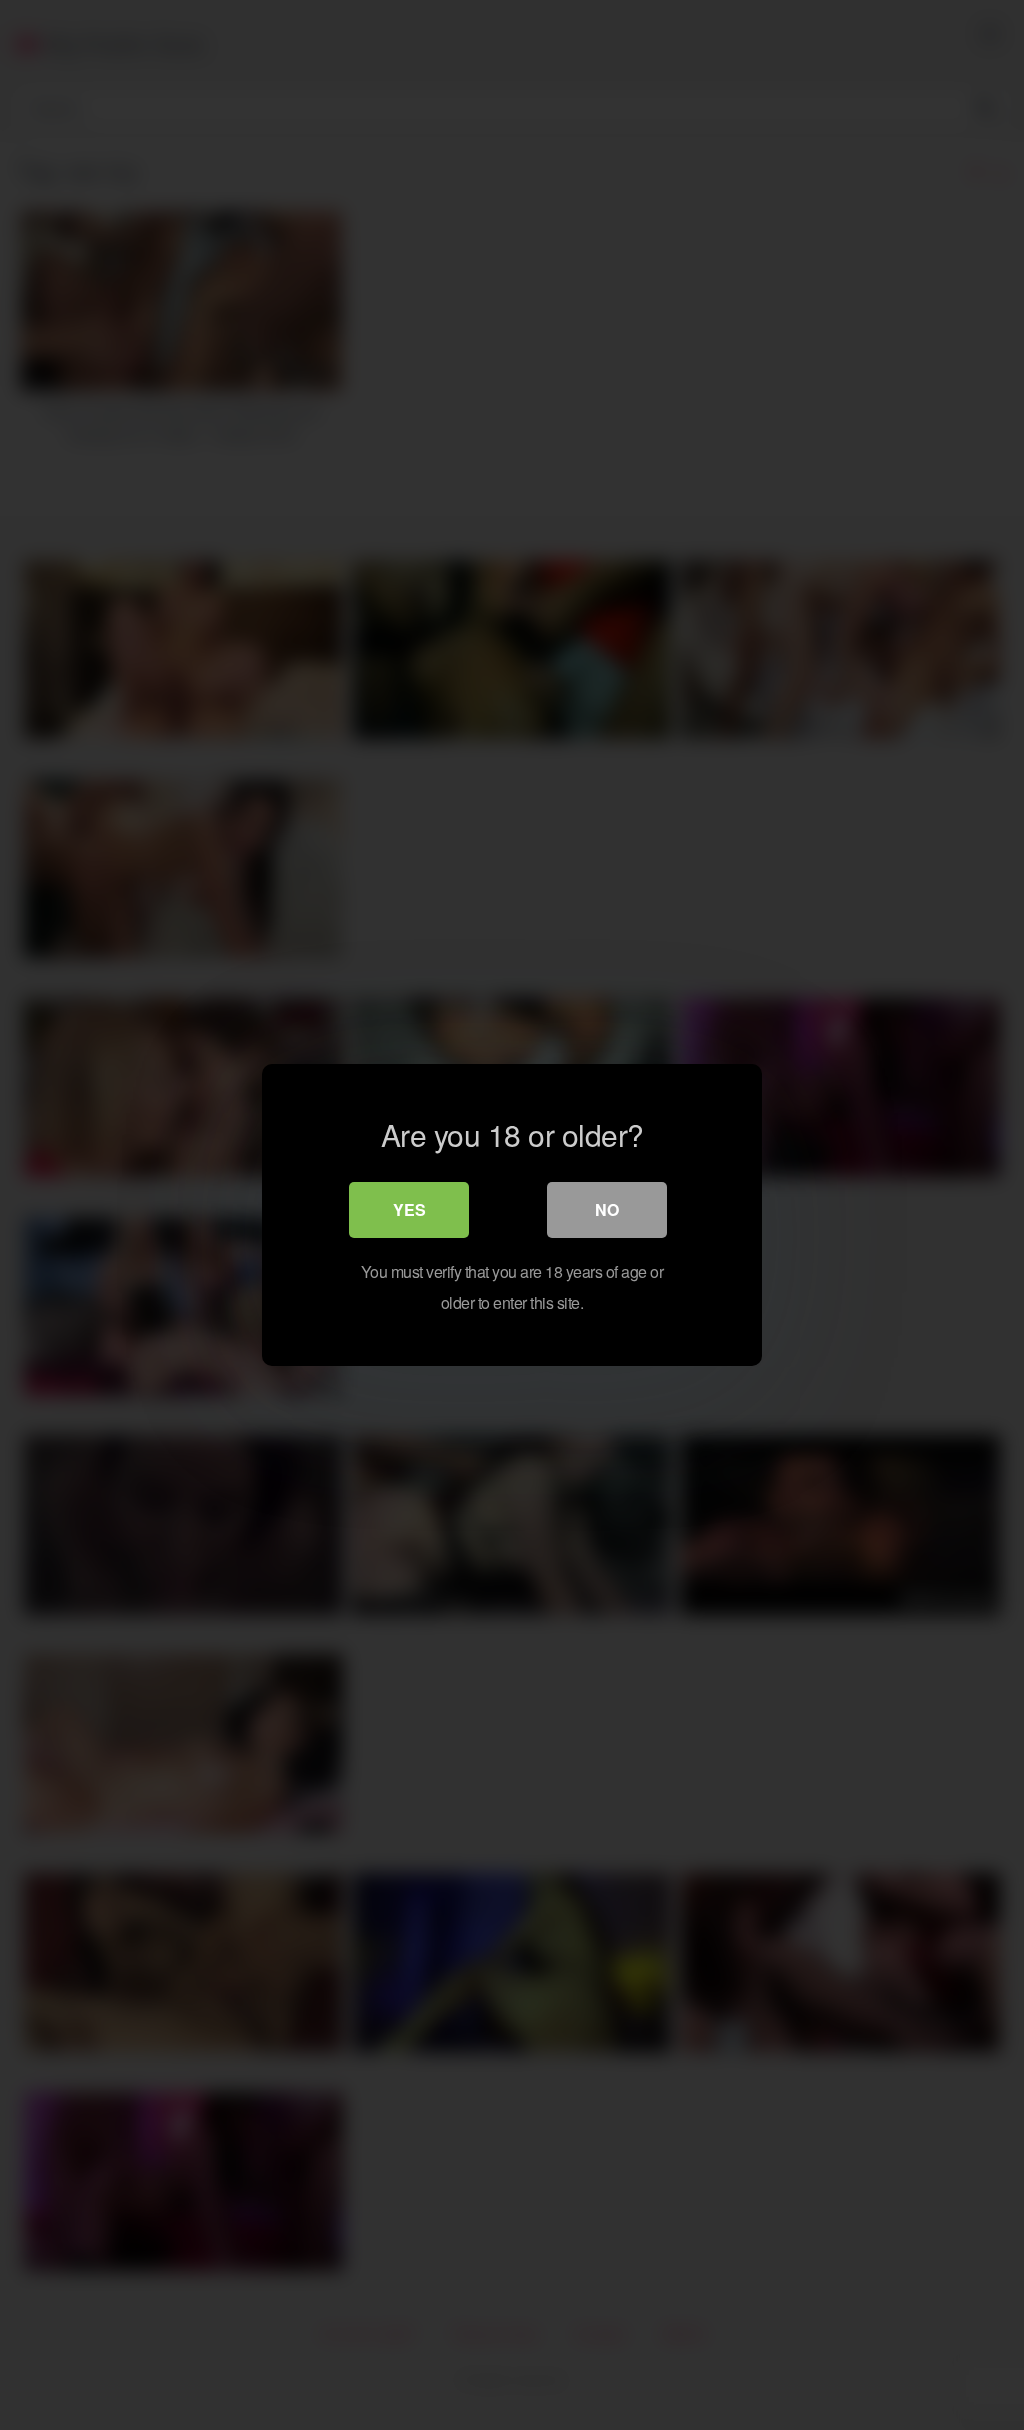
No (607, 1209)
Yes (409, 1209)
